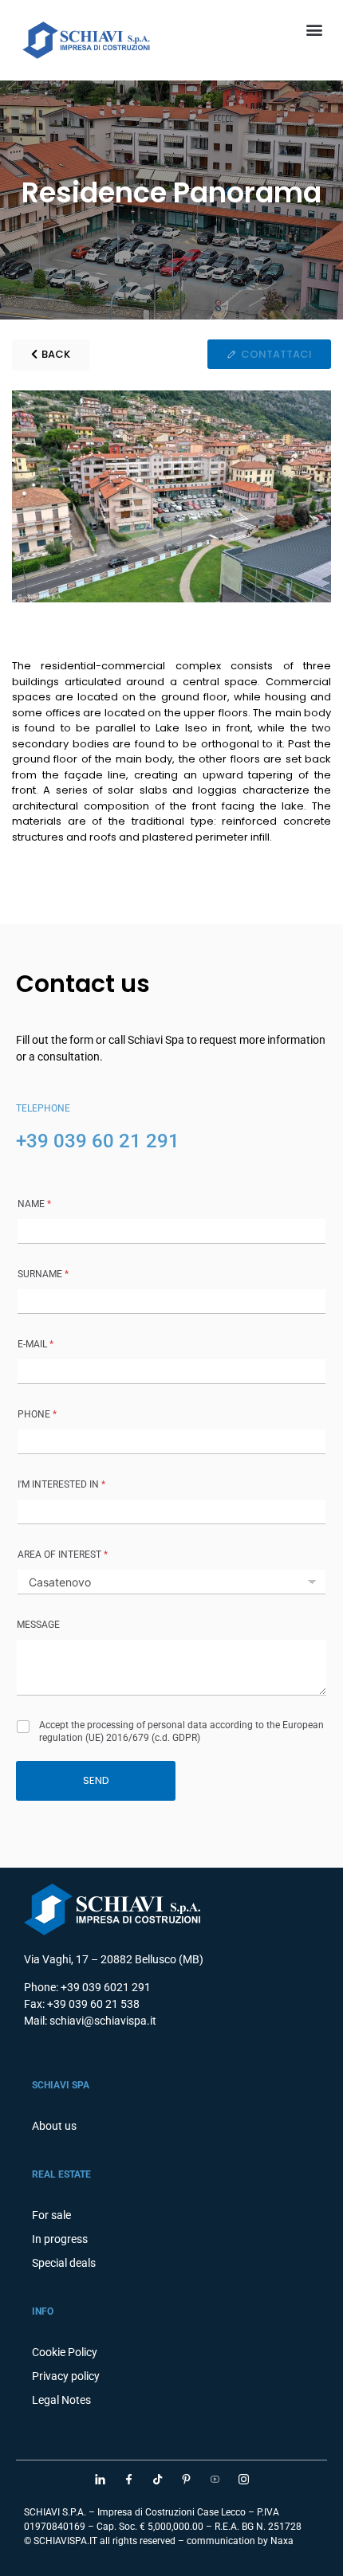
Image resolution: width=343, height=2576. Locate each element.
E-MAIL (35, 1344)
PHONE (37, 1414)
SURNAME (43, 1274)
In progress (60, 2239)
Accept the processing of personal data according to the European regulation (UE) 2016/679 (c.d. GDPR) (181, 1731)
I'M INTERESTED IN (61, 1484)
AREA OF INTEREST (63, 1555)
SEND (96, 1780)
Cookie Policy (65, 2352)
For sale (51, 2215)
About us (54, 2126)
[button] (314, 29)
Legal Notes (61, 2400)
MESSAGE (38, 1625)
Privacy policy (66, 2376)
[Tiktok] (157, 2479)
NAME (34, 1204)
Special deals (64, 2263)
